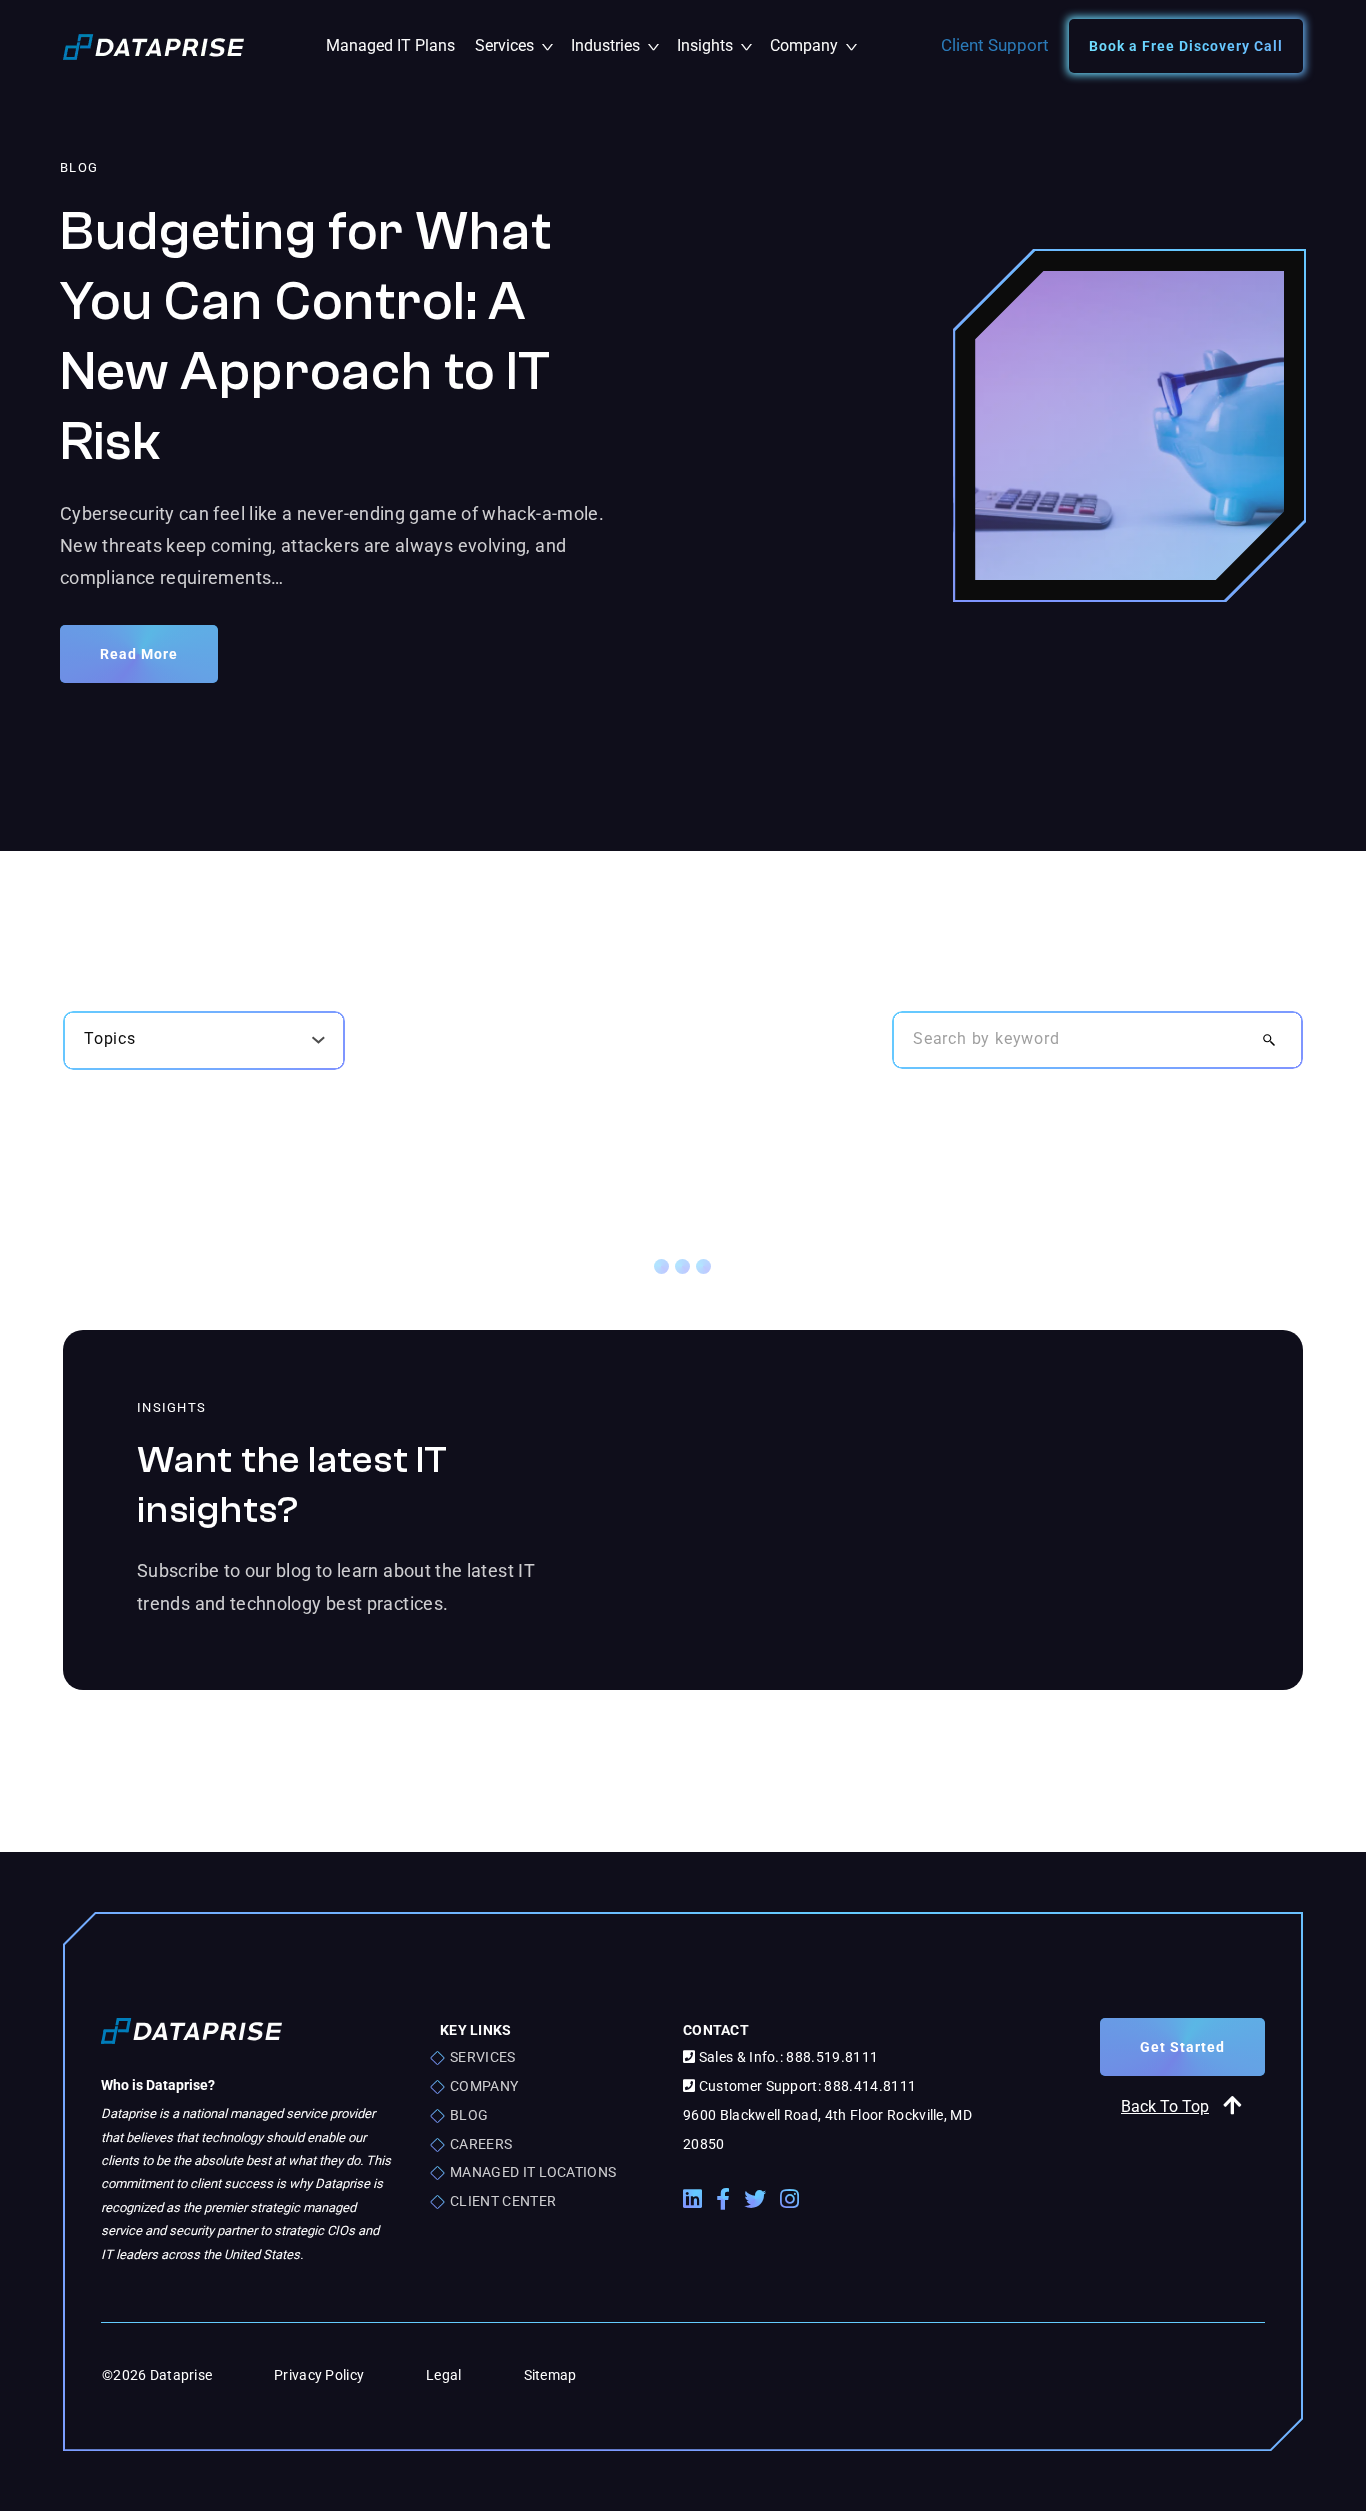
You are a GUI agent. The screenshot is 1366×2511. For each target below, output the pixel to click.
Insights (718, 45)
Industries (619, 45)
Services (518, 45)
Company (812, 45)
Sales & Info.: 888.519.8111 (786, 2057)
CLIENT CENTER (503, 2201)
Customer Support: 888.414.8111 (805, 2086)
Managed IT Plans (390, 45)
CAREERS (481, 2144)
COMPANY (484, 2086)
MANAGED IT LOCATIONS (533, 2172)
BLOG (469, 2115)
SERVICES (483, 2057)
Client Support (995, 45)
